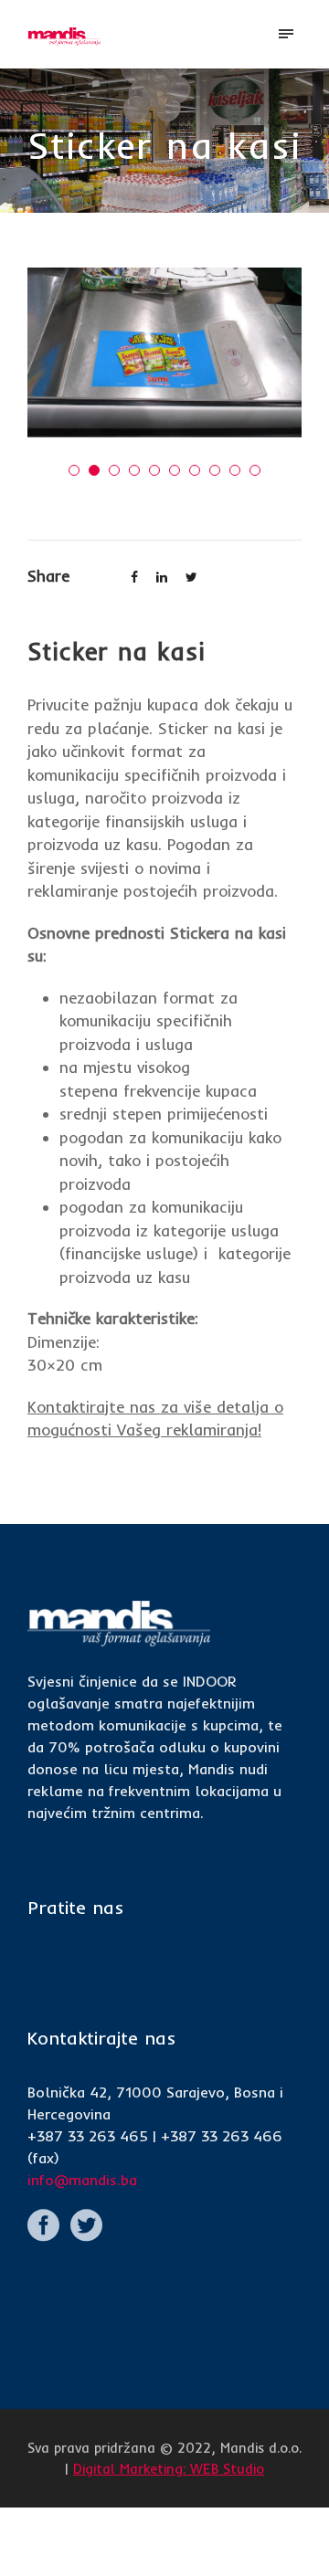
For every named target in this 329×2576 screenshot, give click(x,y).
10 (255, 470)
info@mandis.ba (82, 2180)
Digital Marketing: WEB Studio (169, 2469)
